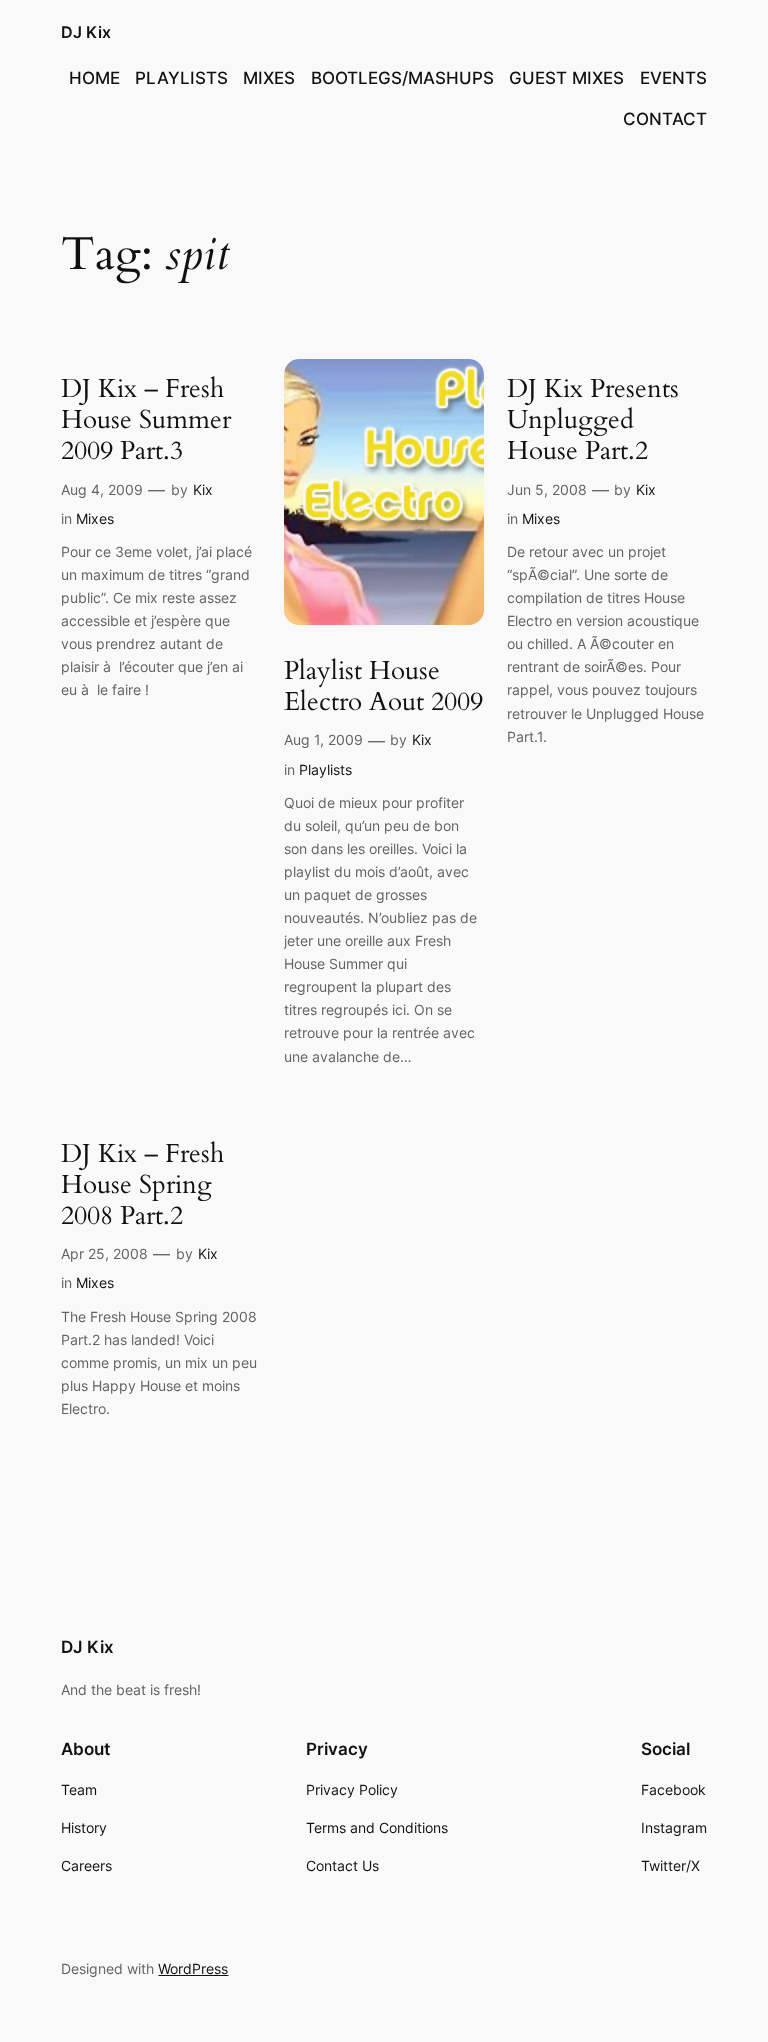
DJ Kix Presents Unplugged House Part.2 (593, 420)
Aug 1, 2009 (323, 739)
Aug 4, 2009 (102, 489)
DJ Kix (86, 32)
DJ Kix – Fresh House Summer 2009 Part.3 (146, 420)
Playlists (325, 769)
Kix (203, 489)
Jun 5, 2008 (547, 489)
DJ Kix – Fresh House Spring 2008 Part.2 (142, 1185)
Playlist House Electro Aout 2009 (383, 687)
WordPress (193, 1968)
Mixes (95, 518)
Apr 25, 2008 (104, 1253)
